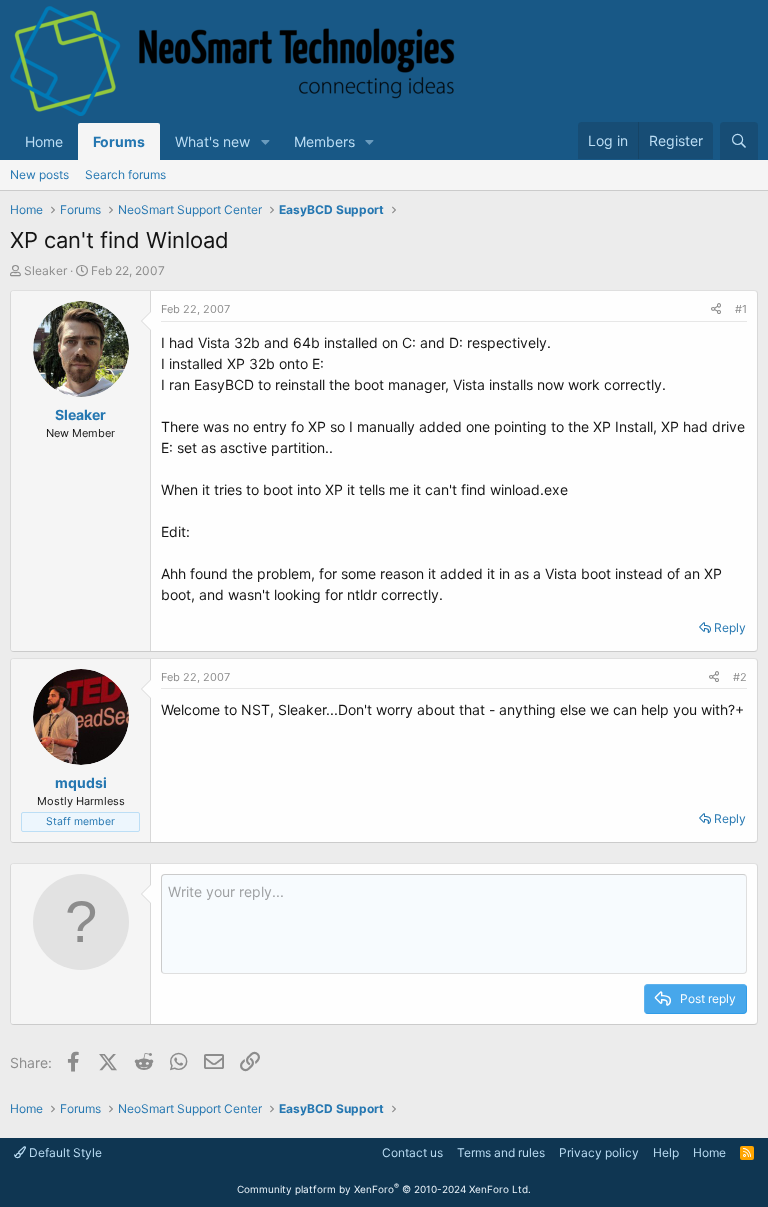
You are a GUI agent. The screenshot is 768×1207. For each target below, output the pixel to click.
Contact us (412, 1152)
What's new (212, 141)
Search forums (125, 174)
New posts (39, 174)
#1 (741, 309)
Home (44, 141)
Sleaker (45, 270)
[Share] (716, 309)
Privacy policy (599, 1152)
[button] (265, 141)
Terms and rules (501, 1152)
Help (666, 1152)
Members (324, 141)
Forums (119, 141)
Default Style (64, 1152)
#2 (740, 677)
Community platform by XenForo (384, 1189)
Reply (730, 627)
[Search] (739, 141)
